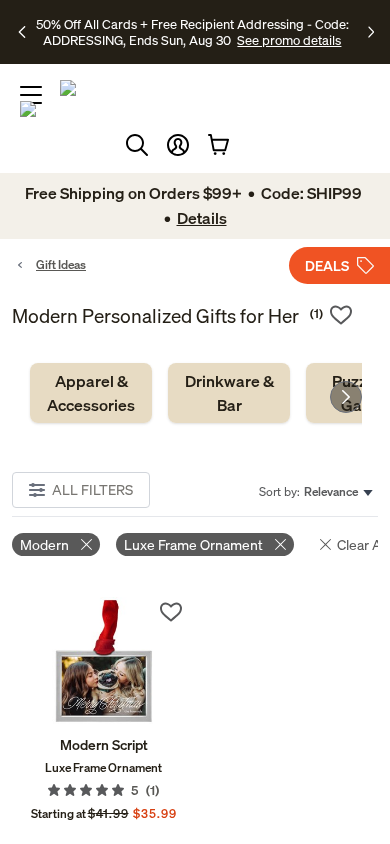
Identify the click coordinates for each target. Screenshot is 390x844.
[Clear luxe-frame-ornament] (280, 544)
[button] (178, 145)
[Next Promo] (371, 32)
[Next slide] (346, 397)
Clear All (362, 544)
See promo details (289, 40)
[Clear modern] (86, 544)
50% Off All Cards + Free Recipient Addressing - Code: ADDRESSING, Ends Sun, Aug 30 (192, 32)
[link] (91, 393)
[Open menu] (31, 95)
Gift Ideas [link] (61, 264)
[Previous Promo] (24, 32)
